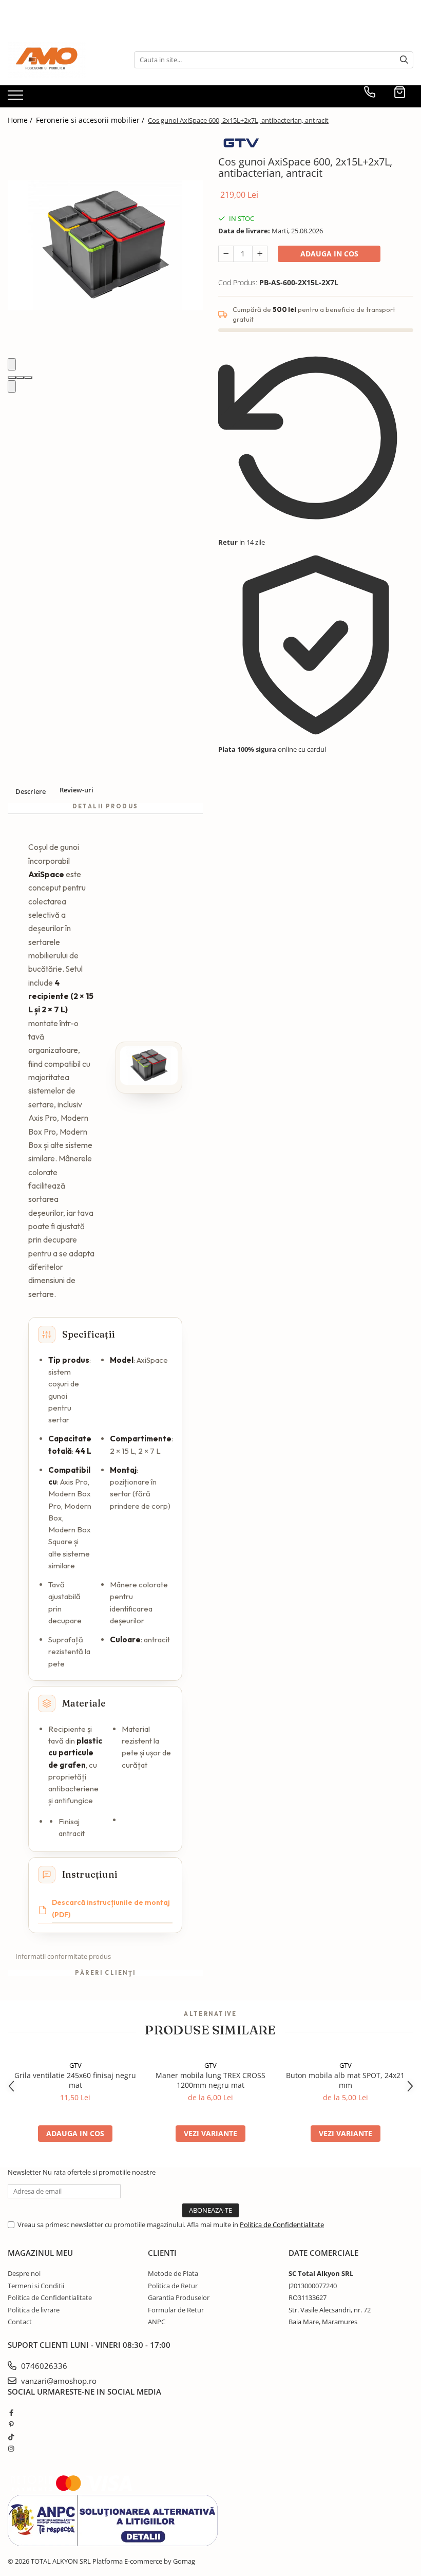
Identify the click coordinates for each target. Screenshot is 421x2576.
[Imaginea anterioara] (12, 365)
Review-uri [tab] (76, 790)
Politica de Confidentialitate (282, 2225)
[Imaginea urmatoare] (12, 387)
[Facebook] (11, 2413)
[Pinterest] (11, 2424)
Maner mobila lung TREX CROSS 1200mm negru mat (210, 2080)
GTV (75, 2065)
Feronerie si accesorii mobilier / (91, 120)
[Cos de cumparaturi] (400, 92)
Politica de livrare (34, 2310)
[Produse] (17, 98)
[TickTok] (11, 2437)
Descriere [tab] (31, 791)
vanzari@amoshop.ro (58, 2381)
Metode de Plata (173, 2273)
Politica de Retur (173, 2286)
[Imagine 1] (12, 378)
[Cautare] (404, 60)
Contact (20, 2322)
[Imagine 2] (20, 378)
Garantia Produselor (179, 2297)
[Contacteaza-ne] (370, 92)
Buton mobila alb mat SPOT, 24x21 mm (345, 2080)
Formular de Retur (176, 2310)
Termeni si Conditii (36, 2286)
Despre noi (24, 2273)
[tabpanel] (105, 245)
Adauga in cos (329, 254)
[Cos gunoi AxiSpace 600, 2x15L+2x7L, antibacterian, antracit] (105, 245)
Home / (21, 120)
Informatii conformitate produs (63, 1956)
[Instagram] (11, 2449)
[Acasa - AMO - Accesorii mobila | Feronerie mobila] (59, 60)
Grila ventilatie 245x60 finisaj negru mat (75, 2080)
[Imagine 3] (28, 378)
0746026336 (43, 2366)
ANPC (157, 2322)
